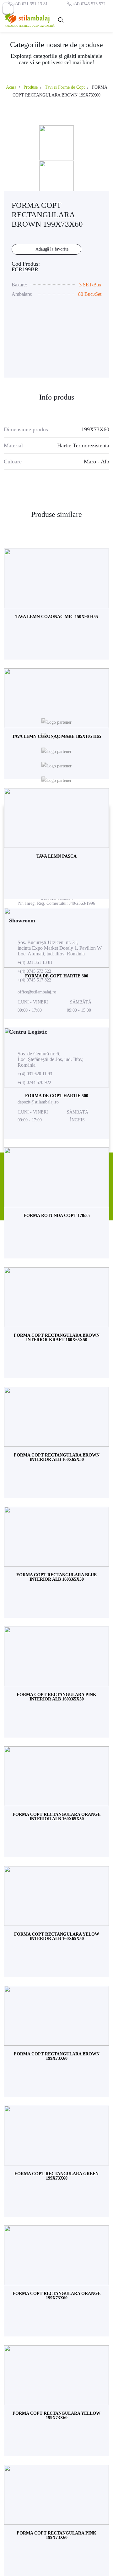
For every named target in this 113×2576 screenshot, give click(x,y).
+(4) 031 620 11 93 (35, 1074)
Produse (31, 87)
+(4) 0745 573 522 (89, 4)
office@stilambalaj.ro (37, 992)
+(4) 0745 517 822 (34, 980)
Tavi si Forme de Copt (65, 87)
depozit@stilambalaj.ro (38, 1102)
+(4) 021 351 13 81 (30, 4)
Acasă (11, 87)
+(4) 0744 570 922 (34, 1083)
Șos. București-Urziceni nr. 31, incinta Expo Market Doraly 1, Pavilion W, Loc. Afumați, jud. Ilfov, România (60, 948)
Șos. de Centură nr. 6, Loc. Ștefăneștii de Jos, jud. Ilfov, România (51, 1059)
